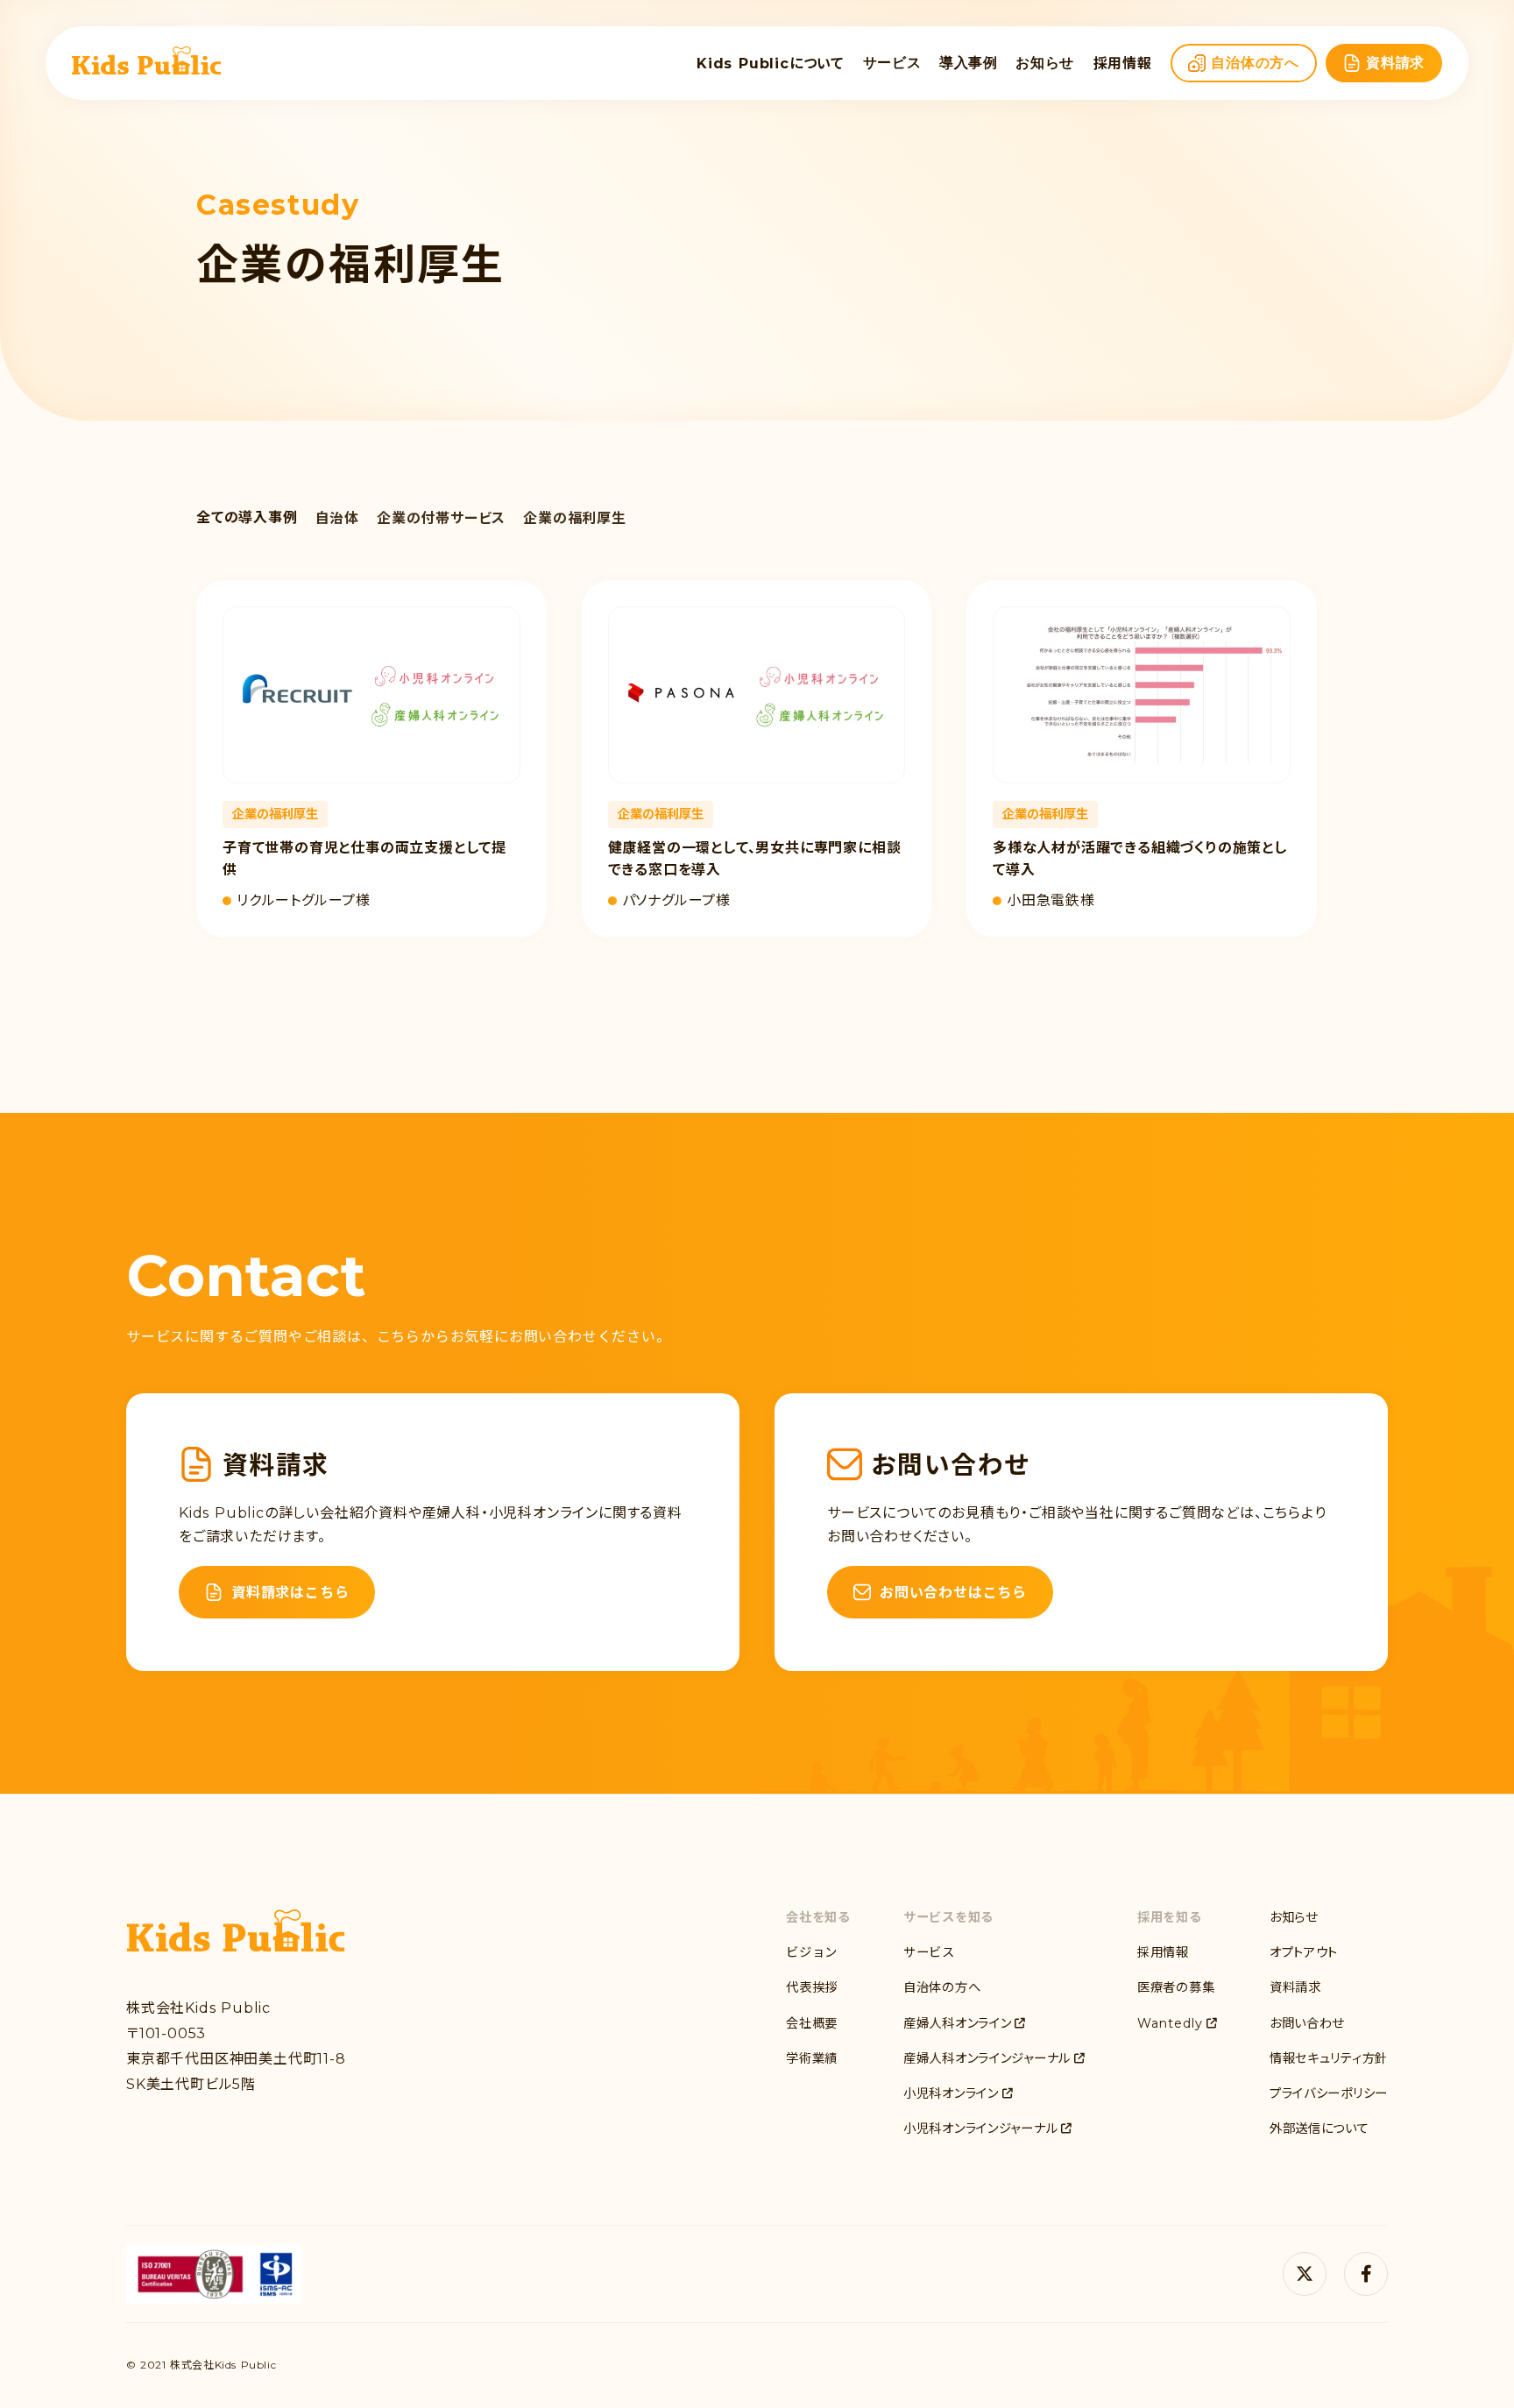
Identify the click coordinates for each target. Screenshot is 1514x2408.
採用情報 (1163, 1952)
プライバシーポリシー (1329, 2093)
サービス (892, 63)
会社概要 (812, 2023)
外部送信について (1319, 2128)
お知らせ (1045, 63)
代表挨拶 (812, 1987)
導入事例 (969, 63)
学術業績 (812, 2058)
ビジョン (812, 1952)
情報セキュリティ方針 (1329, 2058)
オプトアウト (1304, 1952)
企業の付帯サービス (441, 518)
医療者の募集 (1176, 1987)
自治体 (337, 518)
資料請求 (1295, 1987)
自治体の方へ (942, 1987)
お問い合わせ (1307, 2023)
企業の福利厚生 (575, 518)
